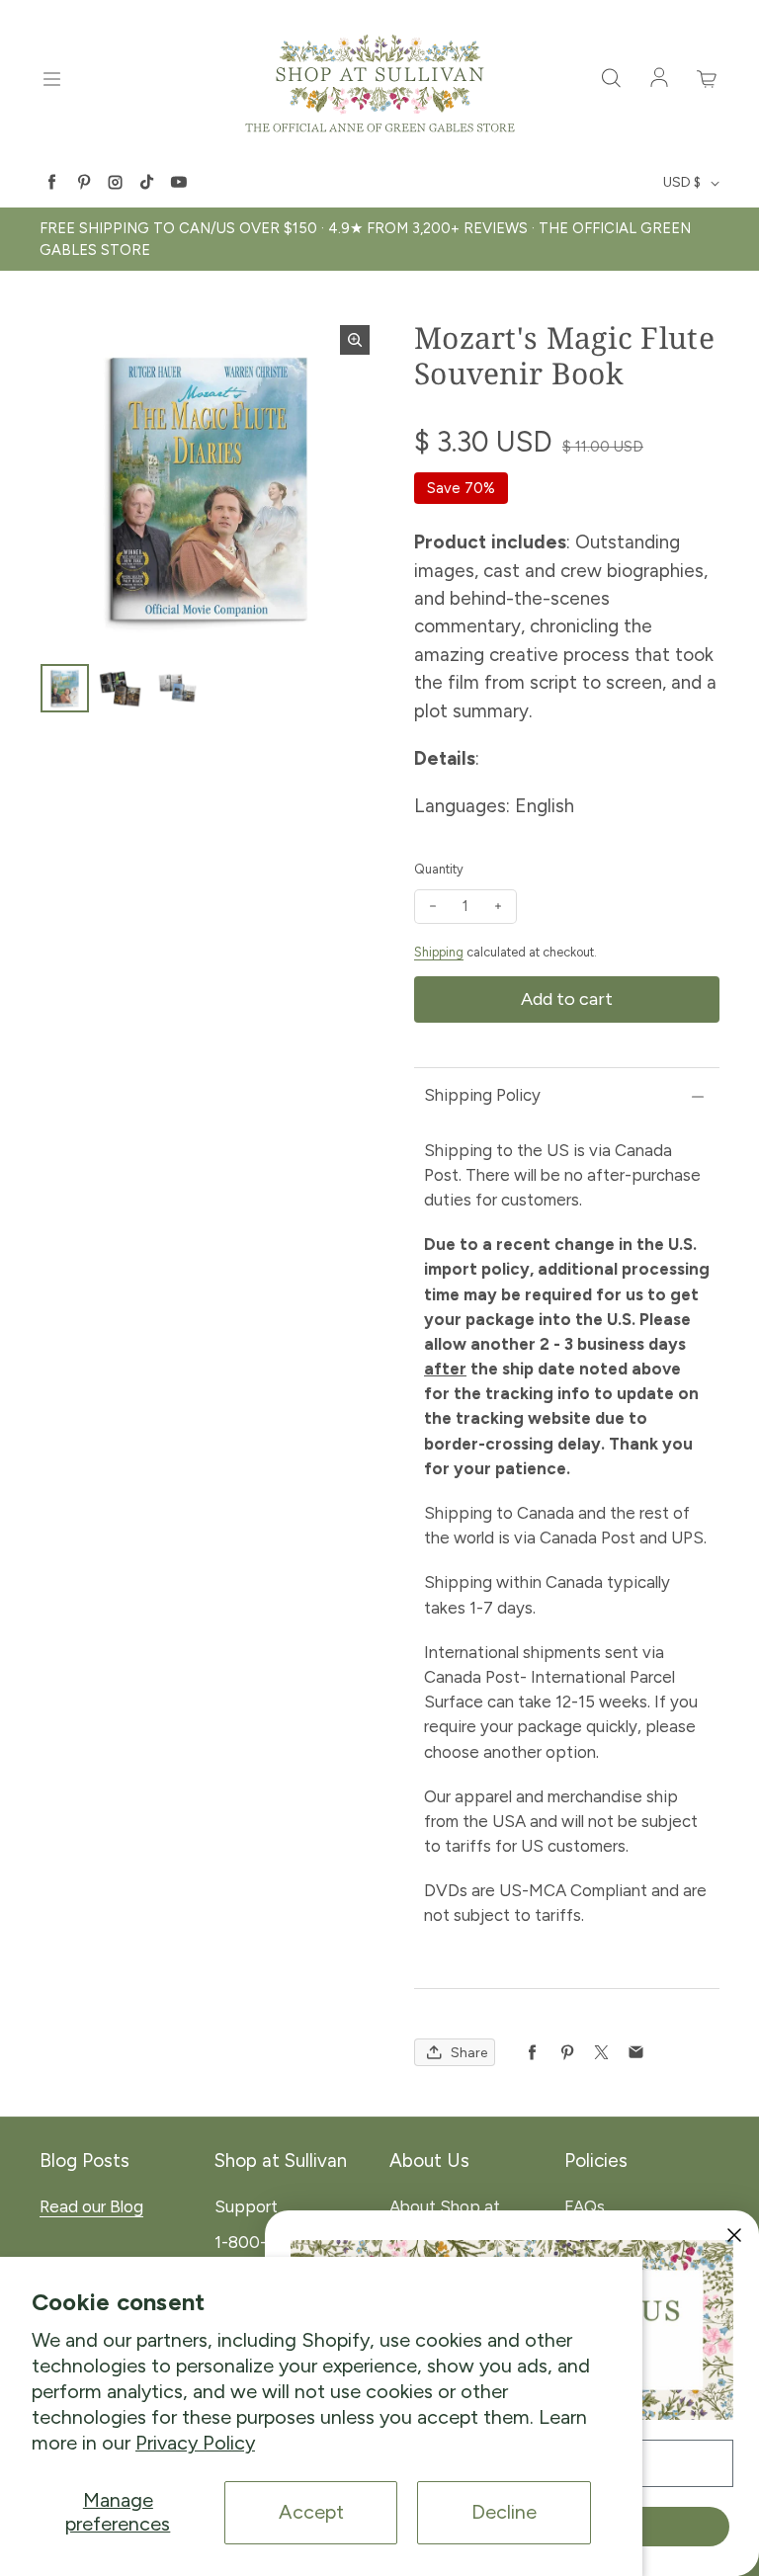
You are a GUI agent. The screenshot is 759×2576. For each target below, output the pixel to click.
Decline (504, 2512)
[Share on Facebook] (532, 2053)
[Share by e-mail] (636, 2053)
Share (469, 2053)
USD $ (682, 182)
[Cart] (708, 79)
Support (246, 2206)
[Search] (611, 79)
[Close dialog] (734, 2235)
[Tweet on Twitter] (601, 2053)
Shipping (439, 952)
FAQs (585, 2206)
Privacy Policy (195, 2443)
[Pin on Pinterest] (567, 2053)
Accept (311, 2512)
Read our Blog (91, 2206)
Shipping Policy (482, 1095)
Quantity (439, 869)
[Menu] (51, 79)
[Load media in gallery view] (65, 688)
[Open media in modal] (355, 340)
